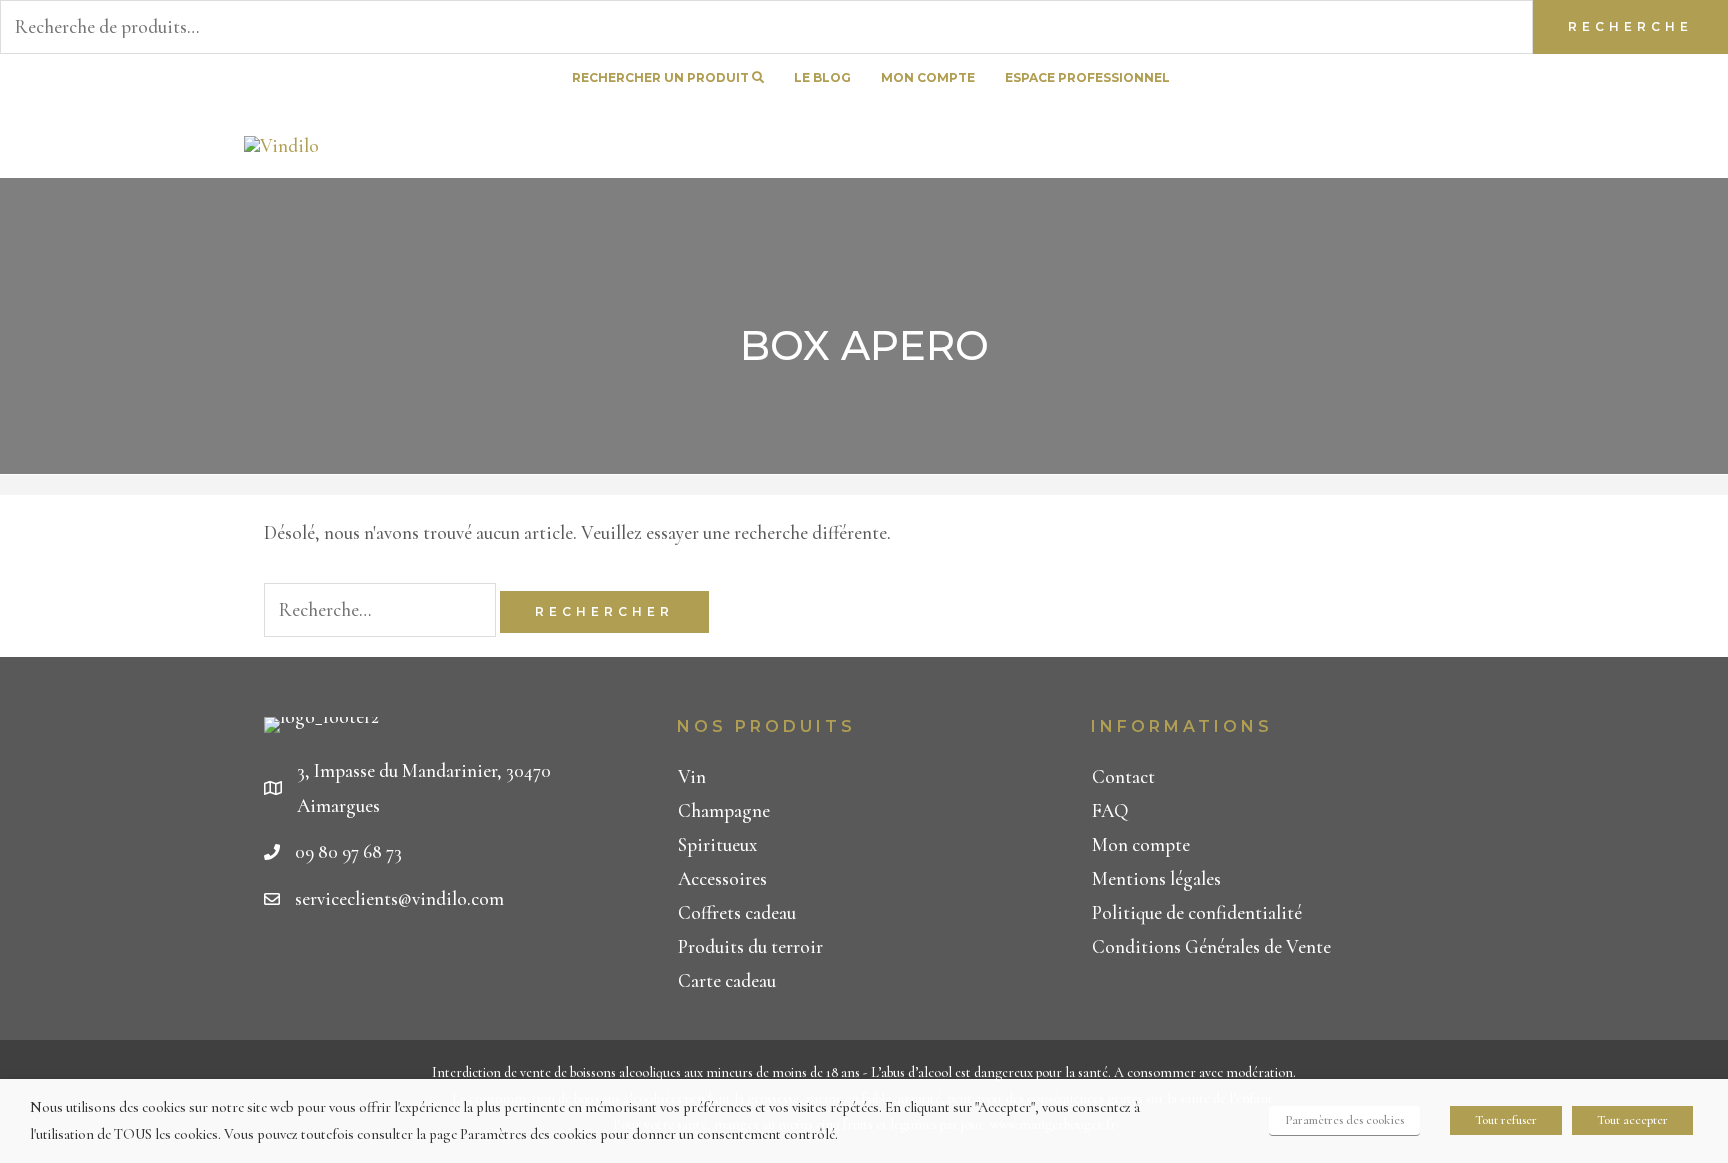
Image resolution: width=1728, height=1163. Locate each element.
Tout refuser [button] (1506, 1120)
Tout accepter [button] (1632, 1120)
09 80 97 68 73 (348, 851)
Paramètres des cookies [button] (1344, 1120)
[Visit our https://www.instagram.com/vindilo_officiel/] (1473, 78)
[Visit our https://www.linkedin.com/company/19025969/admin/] (1437, 78)
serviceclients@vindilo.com (399, 898)
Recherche (1630, 26)
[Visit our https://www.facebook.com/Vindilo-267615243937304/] (1401, 78)
